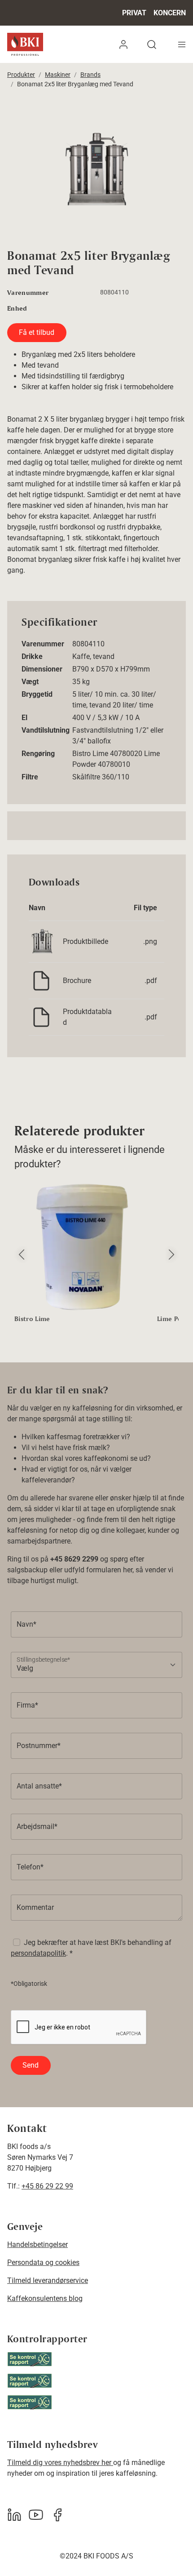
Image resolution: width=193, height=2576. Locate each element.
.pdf (151, 981)
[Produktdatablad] (41, 1017)
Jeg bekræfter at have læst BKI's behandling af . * (91, 1948)
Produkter (21, 75)
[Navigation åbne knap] (182, 44)
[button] (123, 44)
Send (31, 2065)
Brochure (77, 981)
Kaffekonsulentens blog (45, 2298)
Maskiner (58, 75)
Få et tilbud (37, 332)
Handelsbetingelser (37, 2245)
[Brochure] (41, 980)
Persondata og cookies (43, 2262)
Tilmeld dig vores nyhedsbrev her (60, 2463)
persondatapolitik (38, 1953)
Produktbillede (86, 941)
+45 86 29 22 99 (47, 2186)
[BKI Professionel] (25, 44)
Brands (90, 75)
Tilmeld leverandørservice (48, 2280)
